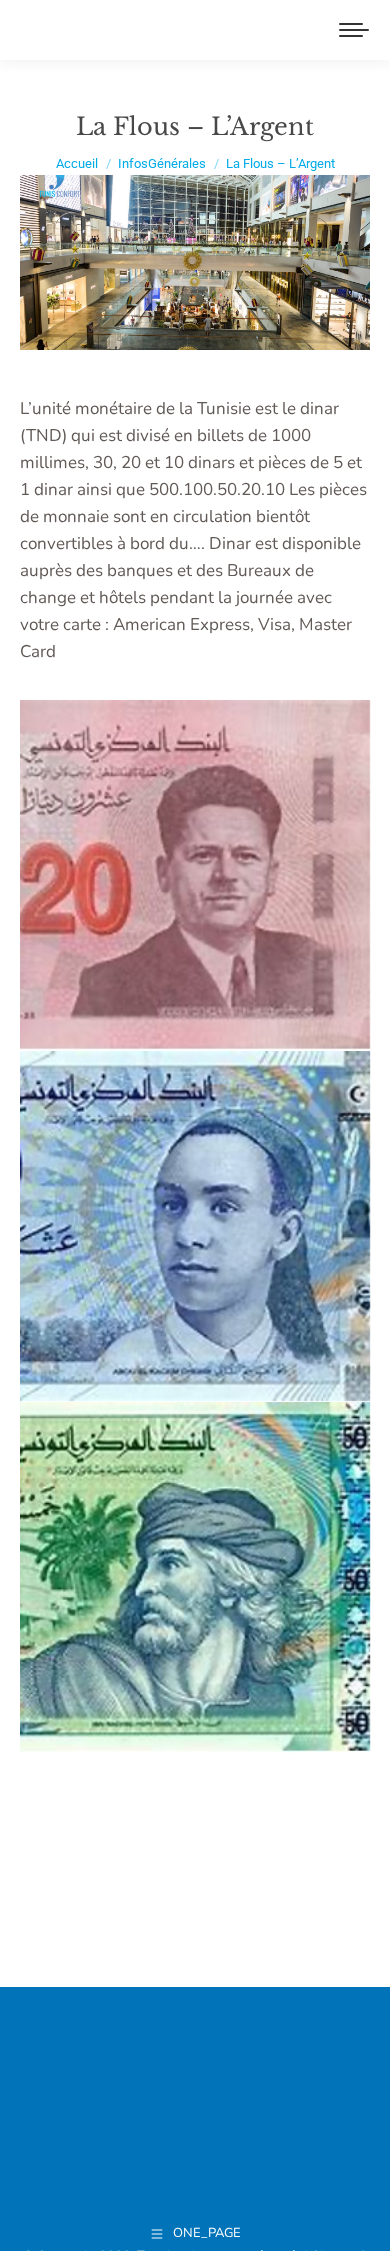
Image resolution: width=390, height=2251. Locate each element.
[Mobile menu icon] (354, 30)
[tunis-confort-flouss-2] (195, 875)
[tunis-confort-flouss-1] (195, 1226)
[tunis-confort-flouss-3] (195, 1577)
